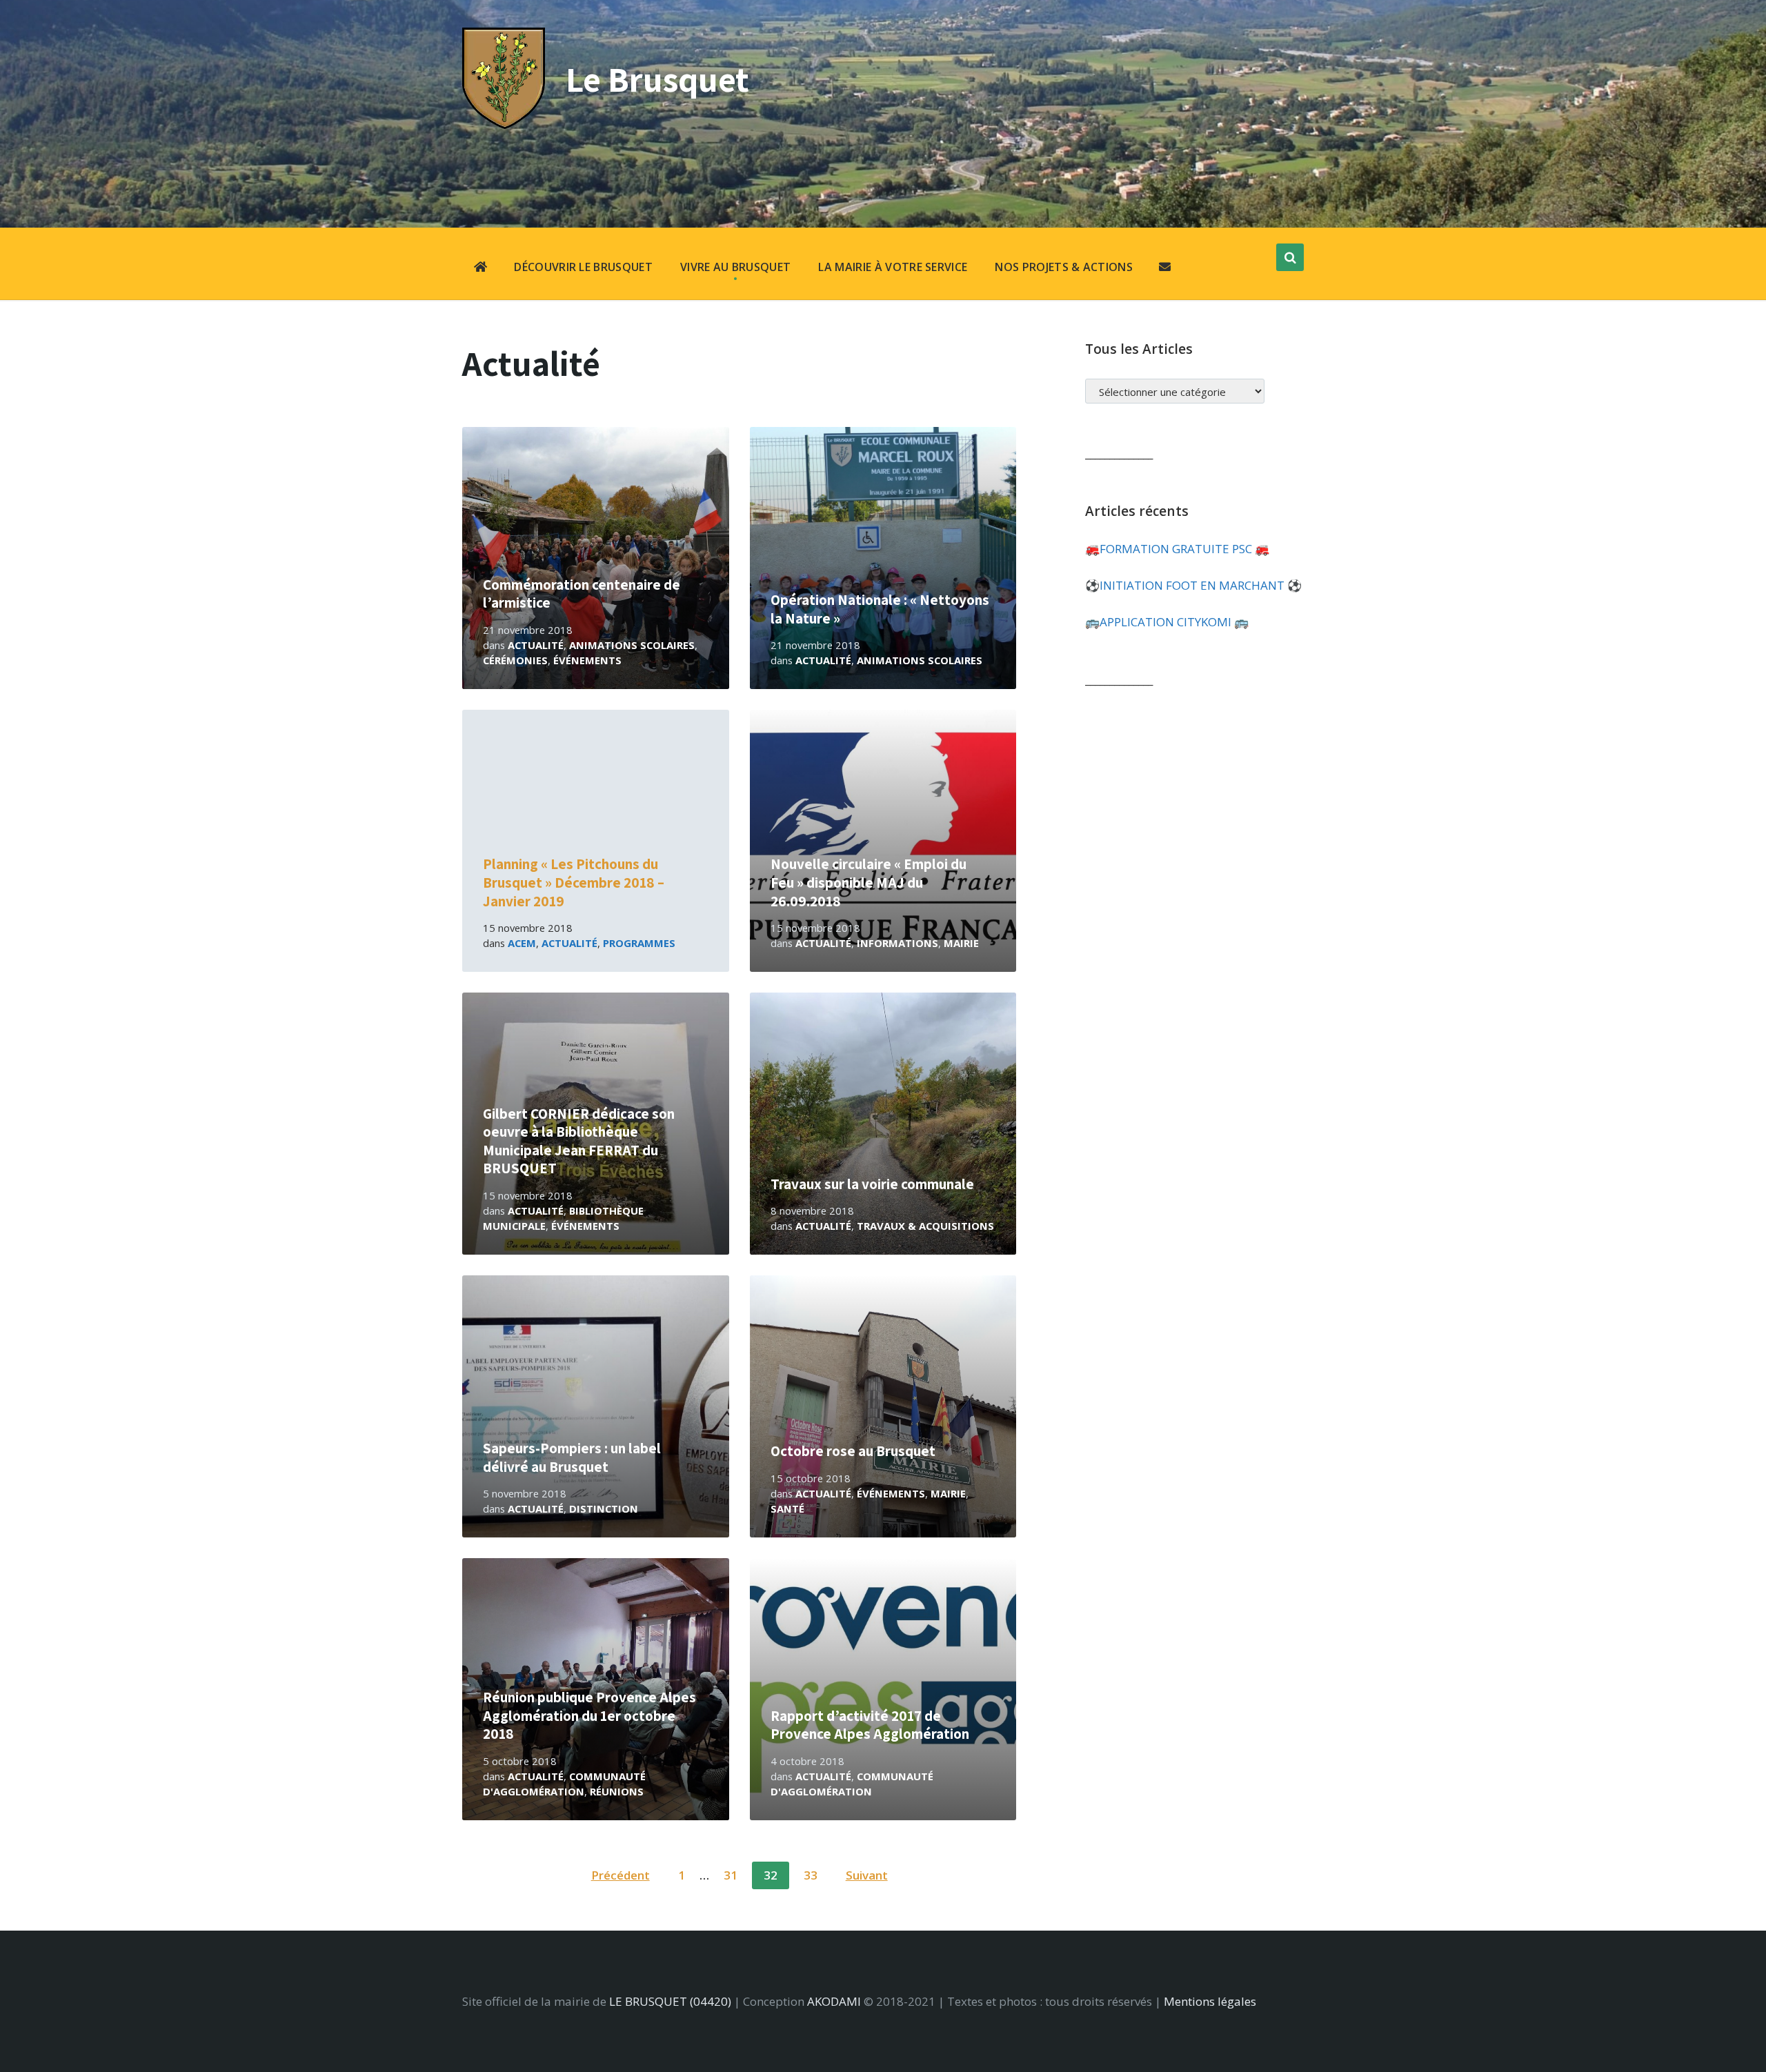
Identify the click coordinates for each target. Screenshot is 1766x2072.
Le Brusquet (657, 79)
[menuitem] (480, 268)
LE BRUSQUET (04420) (670, 2001)
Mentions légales (1210, 2001)
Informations (897, 943)
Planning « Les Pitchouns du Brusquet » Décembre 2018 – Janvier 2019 (574, 882)
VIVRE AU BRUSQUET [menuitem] (735, 267)
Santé (787, 1508)
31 (731, 1875)
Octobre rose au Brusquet (853, 1451)
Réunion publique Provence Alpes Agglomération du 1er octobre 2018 (589, 1715)
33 (811, 1875)
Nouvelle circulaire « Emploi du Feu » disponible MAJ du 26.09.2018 (869, 882)
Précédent (621, 1875)
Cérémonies (515, 660)
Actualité (536, 645)
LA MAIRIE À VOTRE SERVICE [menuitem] (893, 267)
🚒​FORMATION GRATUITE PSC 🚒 (1177, 549)
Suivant (867, 1875)
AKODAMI (834, 2001)
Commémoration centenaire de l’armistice (582, 594)
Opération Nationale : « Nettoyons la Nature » (880, 609)
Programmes (639, 943)
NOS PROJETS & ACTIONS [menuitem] (1064, 267)
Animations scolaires (632, 645)
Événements (587, 660)
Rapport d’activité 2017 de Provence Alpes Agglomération (870, 1725)
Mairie (961, 943)
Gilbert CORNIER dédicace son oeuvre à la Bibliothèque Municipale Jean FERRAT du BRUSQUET (579, 1141)
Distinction (604, 1508)
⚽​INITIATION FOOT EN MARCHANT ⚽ (1193, 585)
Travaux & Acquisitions (925, 1226)
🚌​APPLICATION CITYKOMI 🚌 (1167, 622)
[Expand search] (1290, 257)
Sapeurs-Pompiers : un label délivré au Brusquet (572, 1457)
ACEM (522, 943)
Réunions (617, 1791)
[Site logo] (504, 124)
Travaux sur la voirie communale (872, 1184)
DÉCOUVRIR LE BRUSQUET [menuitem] (583, 267)
